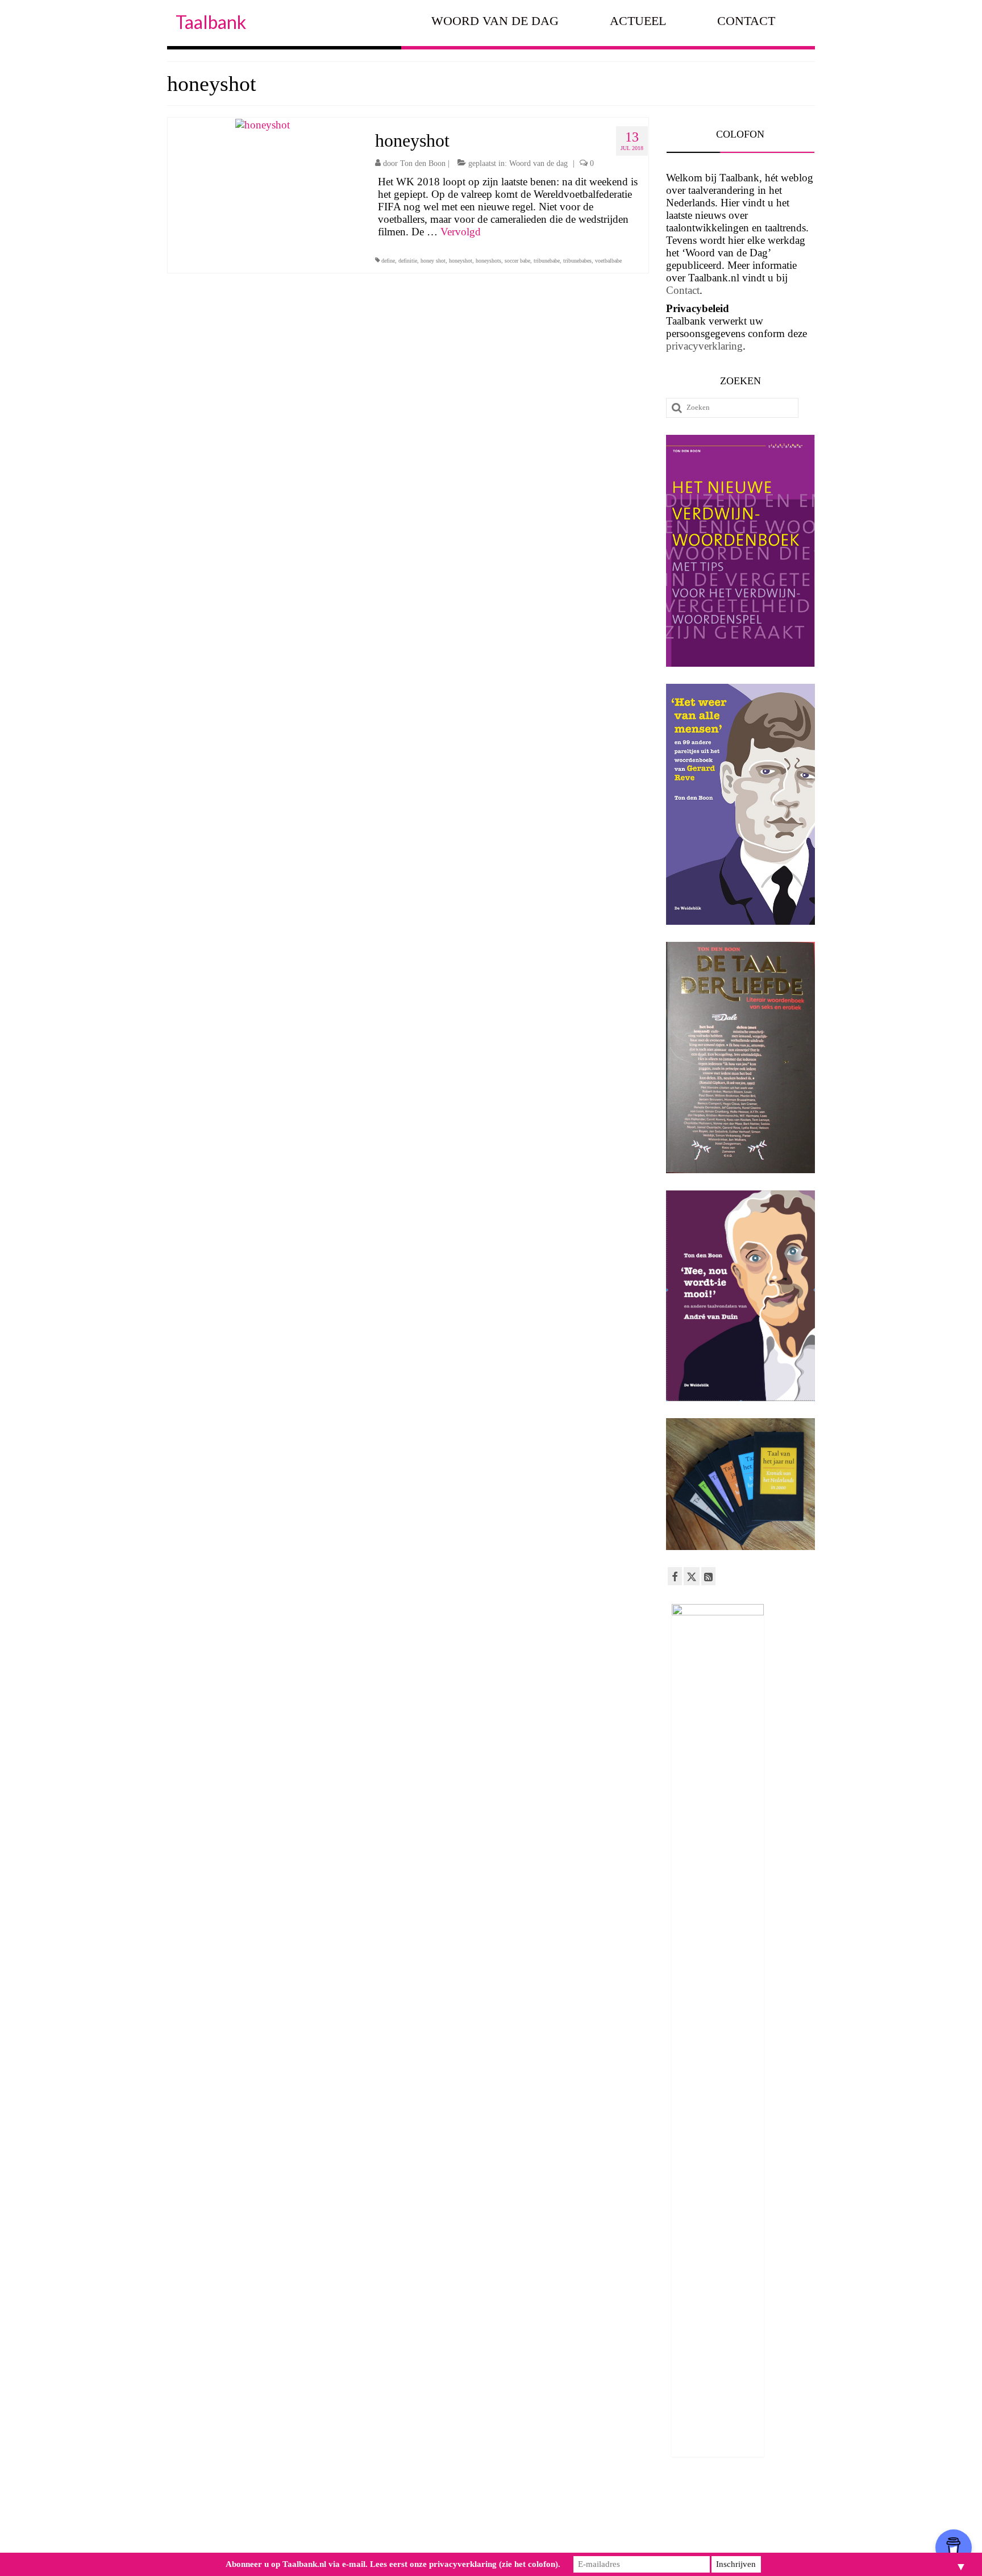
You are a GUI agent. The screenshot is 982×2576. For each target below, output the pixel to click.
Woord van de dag (538, 163)
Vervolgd (461, 232)
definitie (408, 261)
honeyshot (461, 261)
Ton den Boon (423, 163)
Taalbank (211, 22)
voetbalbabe (608, 261)
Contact (683, 290)
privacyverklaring (704, 346)
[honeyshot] (263, 124)
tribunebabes (577, 261)
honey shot (433, 261)
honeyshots (488, 261)
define (388, 261)
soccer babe (517, 261)
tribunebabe (547, 261)
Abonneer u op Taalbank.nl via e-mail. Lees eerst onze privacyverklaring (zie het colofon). (393, 2564)
